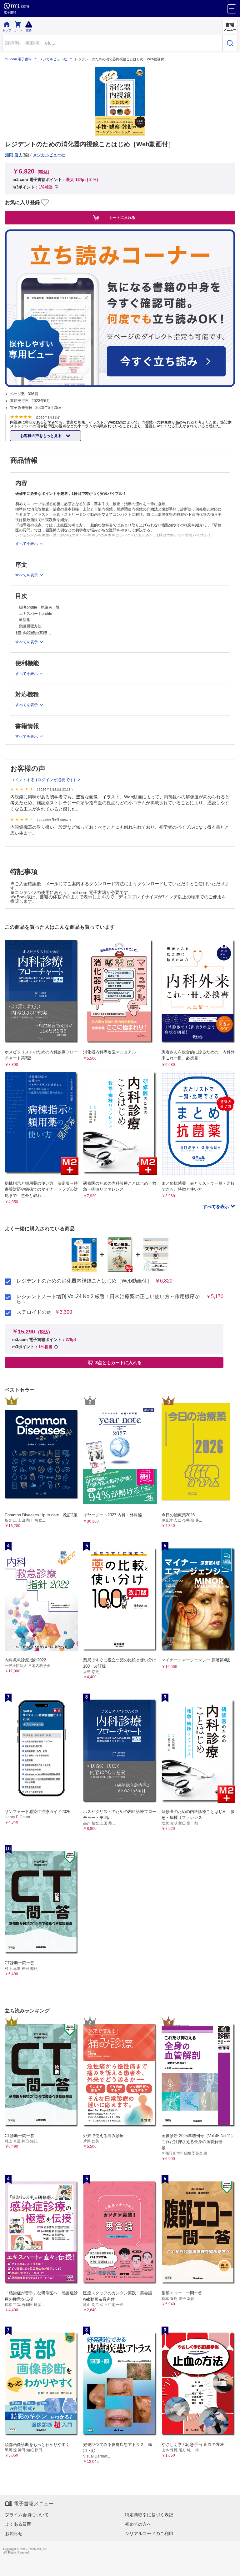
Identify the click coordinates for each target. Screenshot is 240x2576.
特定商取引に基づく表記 (149, 2515)
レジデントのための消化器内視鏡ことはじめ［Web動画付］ (84, 1281)
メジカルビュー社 (53, 59)
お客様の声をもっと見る (41, 436)
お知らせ (14, 2533)
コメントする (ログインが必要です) (43, 780)
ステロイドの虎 (34, 1312)
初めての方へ (138, 2524)
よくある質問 (18, 2524)
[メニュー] (232, 9)
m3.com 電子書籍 (18, 59)
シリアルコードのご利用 (149, 2533)
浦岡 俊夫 (14, 155)
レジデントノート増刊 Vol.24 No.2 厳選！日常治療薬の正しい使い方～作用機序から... (108, 1299)
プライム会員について (27, 2515)
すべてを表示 (217, 1207)
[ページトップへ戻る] (231, 2567)
